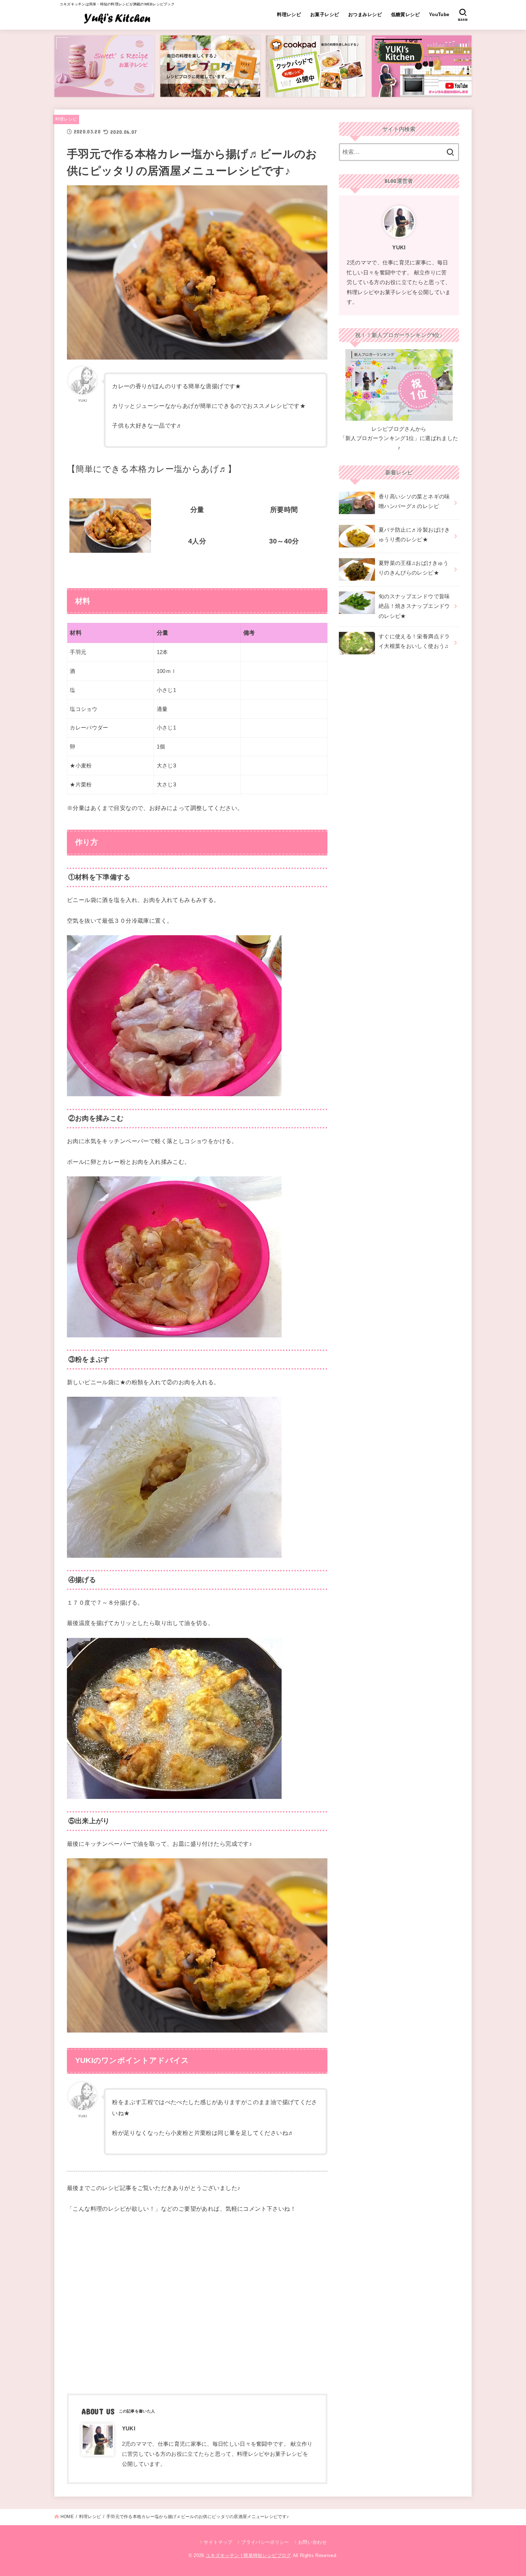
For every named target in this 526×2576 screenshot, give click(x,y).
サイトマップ (218, 2542)
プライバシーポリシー (265, 2542)
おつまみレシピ (365, 14)
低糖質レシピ (405, 14)
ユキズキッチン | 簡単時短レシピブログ (249, 2555)
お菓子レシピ (325, 14)
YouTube (439, 14)
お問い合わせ (312, 2542)
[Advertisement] (197, 2302)
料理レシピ (289, 14)
